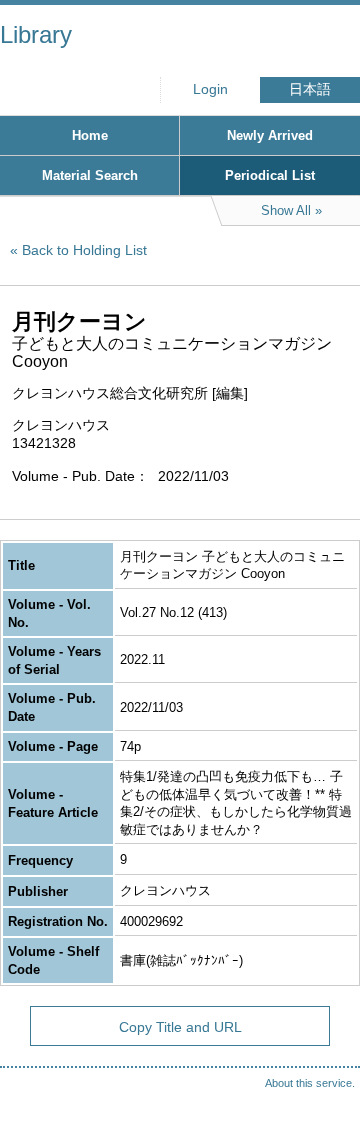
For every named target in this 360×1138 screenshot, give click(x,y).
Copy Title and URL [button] (180, 1027)
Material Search (90, 175)
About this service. (310, 1083)
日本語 (310, 89)
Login (210, 89)
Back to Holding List (84, 250)
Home (90, 135)
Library (36, 34)
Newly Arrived (270, 135)
